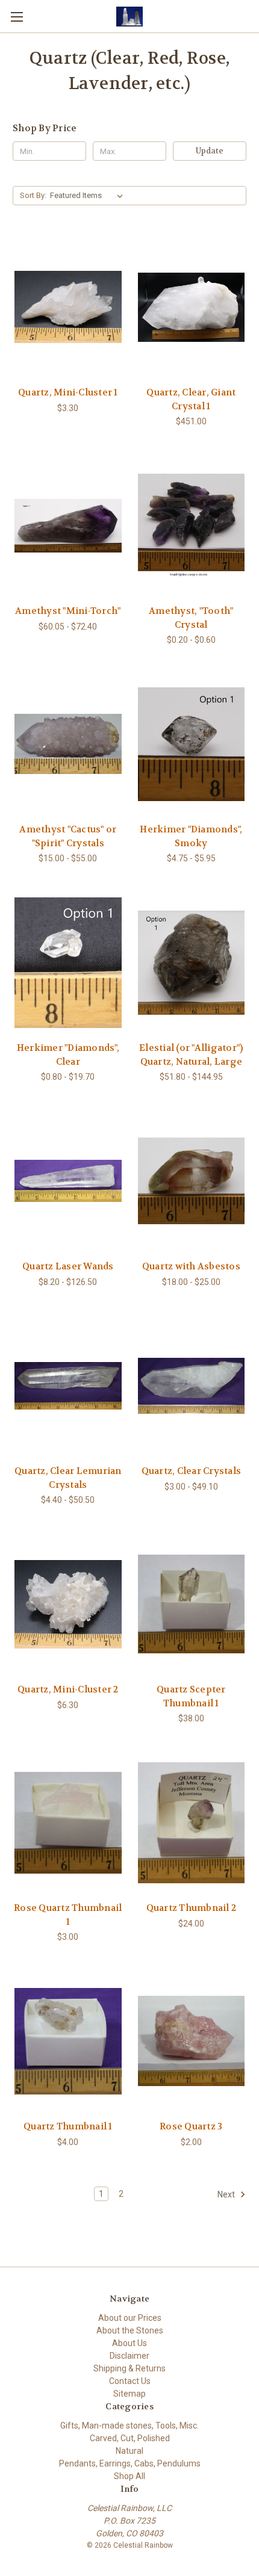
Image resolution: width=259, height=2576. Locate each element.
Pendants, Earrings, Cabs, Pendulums (130, 2463)
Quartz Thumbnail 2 (192, 1908)
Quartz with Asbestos (191, 1266)
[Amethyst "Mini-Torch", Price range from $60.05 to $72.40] (68, 525)
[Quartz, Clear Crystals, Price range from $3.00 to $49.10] (192, 1386)
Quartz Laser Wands (68, 1266)
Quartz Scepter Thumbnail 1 (191, 1696)
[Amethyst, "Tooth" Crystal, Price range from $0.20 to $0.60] (192, 525)
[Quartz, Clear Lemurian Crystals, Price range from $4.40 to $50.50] (68, 1386)
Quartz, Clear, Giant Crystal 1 (191, 399)
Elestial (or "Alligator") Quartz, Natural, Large (191, 1055)
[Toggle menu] (17, 17)
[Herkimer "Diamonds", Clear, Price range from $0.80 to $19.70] (68, 962)
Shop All (129, 2476)
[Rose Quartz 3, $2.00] (192, 2041)
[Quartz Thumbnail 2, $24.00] (192, 1822)
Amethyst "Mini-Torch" (68, 611)
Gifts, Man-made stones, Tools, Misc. (129, 2426)
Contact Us (130, 2381)
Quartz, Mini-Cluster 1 (68, 392)
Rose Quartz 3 (191, 2126)
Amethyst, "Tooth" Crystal (191, 618)
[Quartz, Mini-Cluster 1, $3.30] (68, 307)
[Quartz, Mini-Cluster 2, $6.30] (68, 1604)
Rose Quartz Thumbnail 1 (68, 1915)
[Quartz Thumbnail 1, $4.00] (68, 2041)
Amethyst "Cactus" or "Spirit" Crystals (68, 836)
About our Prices (130, 2318)
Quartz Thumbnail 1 (68, 2126)
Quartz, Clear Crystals (192, 1471)
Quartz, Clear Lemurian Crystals (68, 1478)
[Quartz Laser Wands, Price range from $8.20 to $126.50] (68, 1181)
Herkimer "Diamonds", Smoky (191, 836)
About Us (129, 2343)
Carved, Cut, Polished (130, 2438)
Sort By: (33, 195)
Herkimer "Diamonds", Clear (68, 1055)
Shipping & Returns (129, 2368)
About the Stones (130, 2330)
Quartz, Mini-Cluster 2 (68, 1689)
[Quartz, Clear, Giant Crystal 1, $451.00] (192, 307)
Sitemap (129, 2394)
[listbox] (89, 196)
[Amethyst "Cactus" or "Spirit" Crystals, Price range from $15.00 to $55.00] (68, 744)
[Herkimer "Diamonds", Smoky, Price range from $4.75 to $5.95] (192, 744)
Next (227, 2194)
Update (210, 151)
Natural (129, 2451)
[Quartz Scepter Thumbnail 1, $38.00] (192, 1604)
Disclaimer (129, 2356)
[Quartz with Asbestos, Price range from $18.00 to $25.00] (192, 1181)
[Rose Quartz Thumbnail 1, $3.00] (68, 1822)
